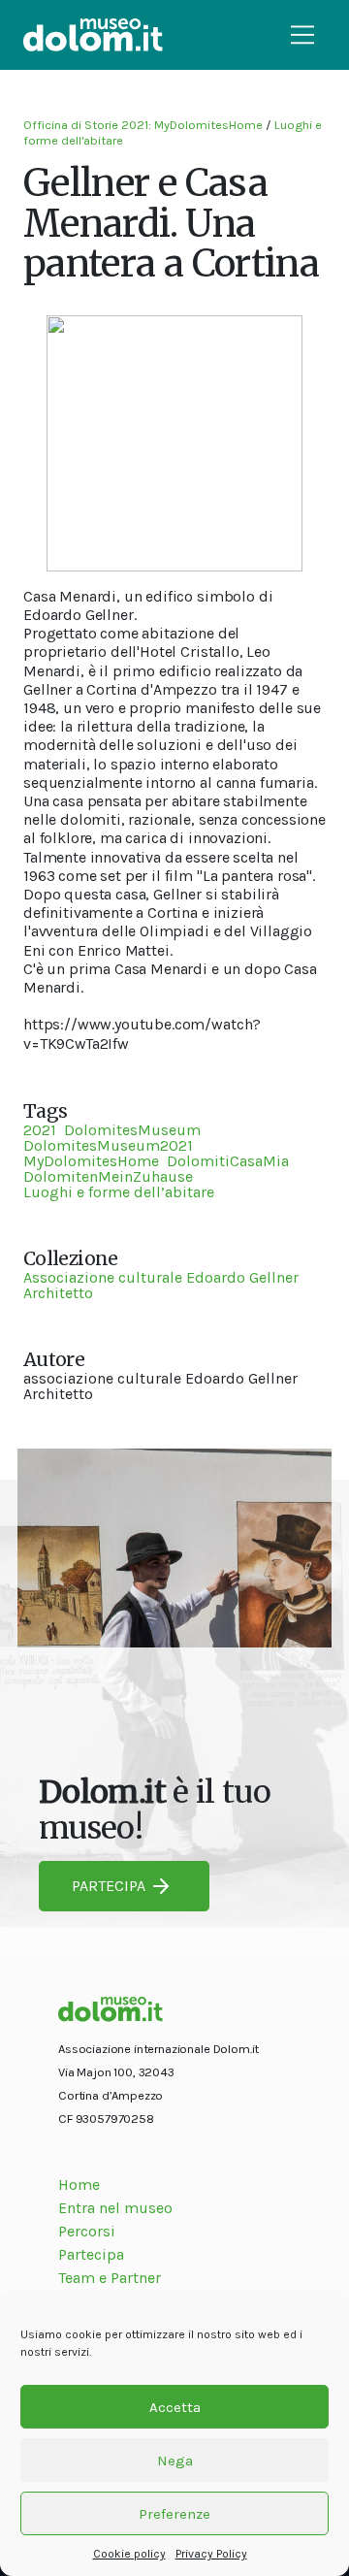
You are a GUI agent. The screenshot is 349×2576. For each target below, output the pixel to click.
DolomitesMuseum (132, 1130)
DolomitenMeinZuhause (108, 1176)
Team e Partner (110, 2278)
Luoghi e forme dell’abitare (119, 1192)
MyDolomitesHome (91, 1161)
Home (79, 2185)
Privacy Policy (211, 2554)
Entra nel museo (115, 2208)
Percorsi (87, 2231)
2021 (40, 1130)
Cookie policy (129, 2554)
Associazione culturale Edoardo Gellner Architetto (161, 1285)
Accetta (175, 2407)
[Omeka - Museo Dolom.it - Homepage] (93, 35)
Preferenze (174, 2514)
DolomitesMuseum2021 (108, 1145)
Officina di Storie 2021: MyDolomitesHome (143, 125)
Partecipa (91, 2254)
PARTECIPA (109, 1886)
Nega (175, 2461)
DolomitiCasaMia (228, 1161)
